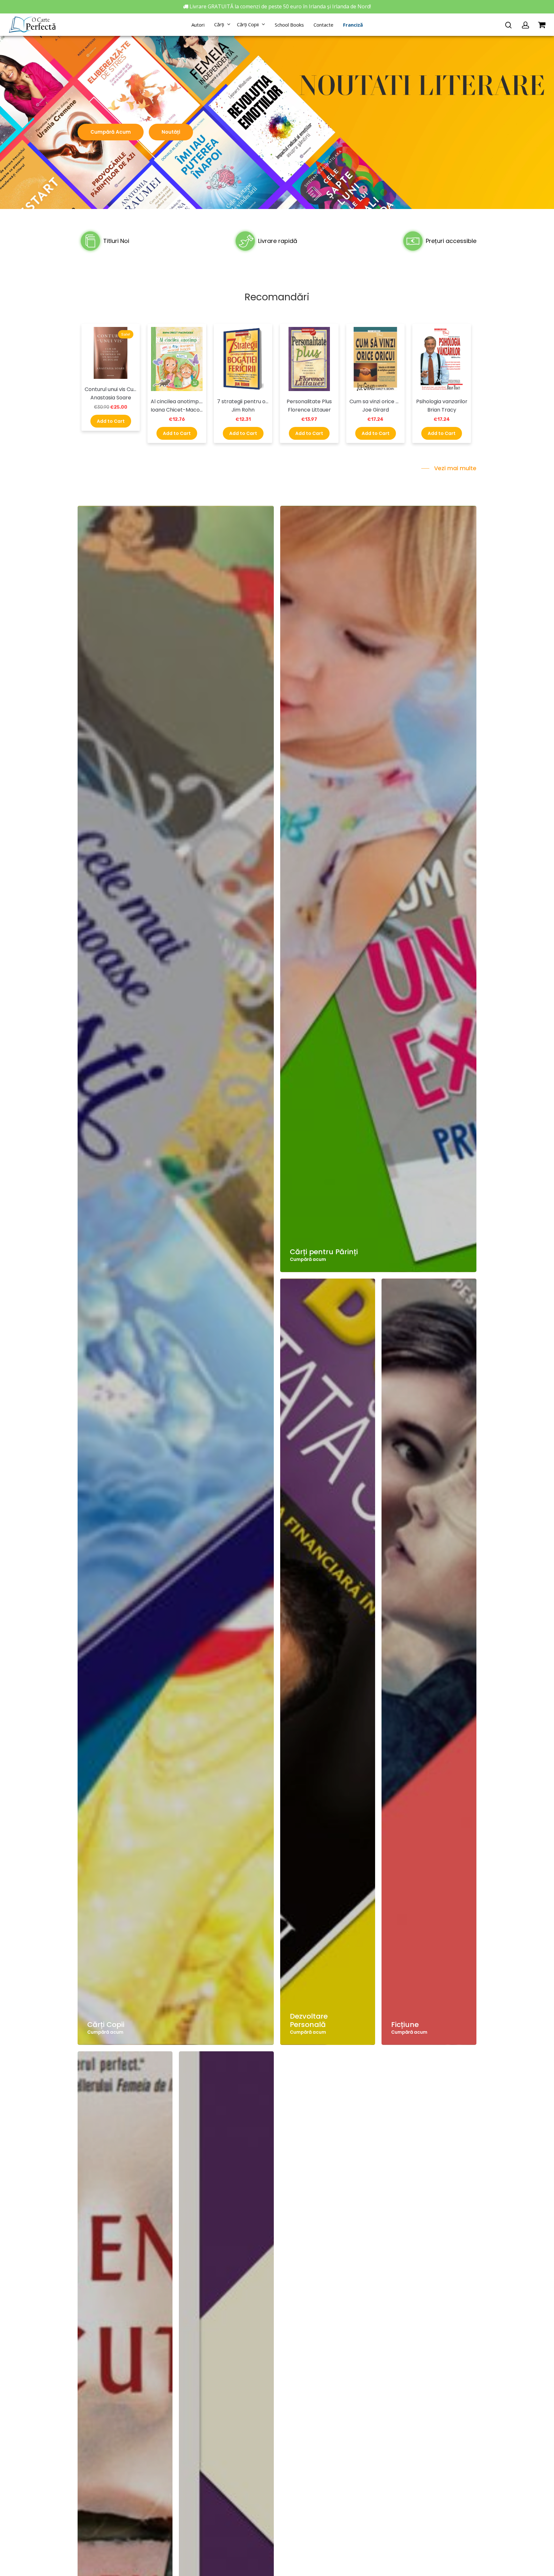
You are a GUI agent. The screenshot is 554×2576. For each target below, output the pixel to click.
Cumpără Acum (111, 132)
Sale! (126, 334)
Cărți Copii (248, 25)
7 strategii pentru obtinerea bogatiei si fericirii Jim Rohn (243, 406)
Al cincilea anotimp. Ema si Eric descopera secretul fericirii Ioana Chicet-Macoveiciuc (177, 406)
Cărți (219, 25)
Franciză (353, 25)
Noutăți (171, 132)
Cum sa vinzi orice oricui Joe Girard (376, 406)
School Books (289, 25)
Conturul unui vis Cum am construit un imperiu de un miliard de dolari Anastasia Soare (111, 393)
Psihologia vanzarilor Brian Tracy (442, 406)
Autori (198, 25)
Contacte (323, 25)
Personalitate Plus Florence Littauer (309, 406)
